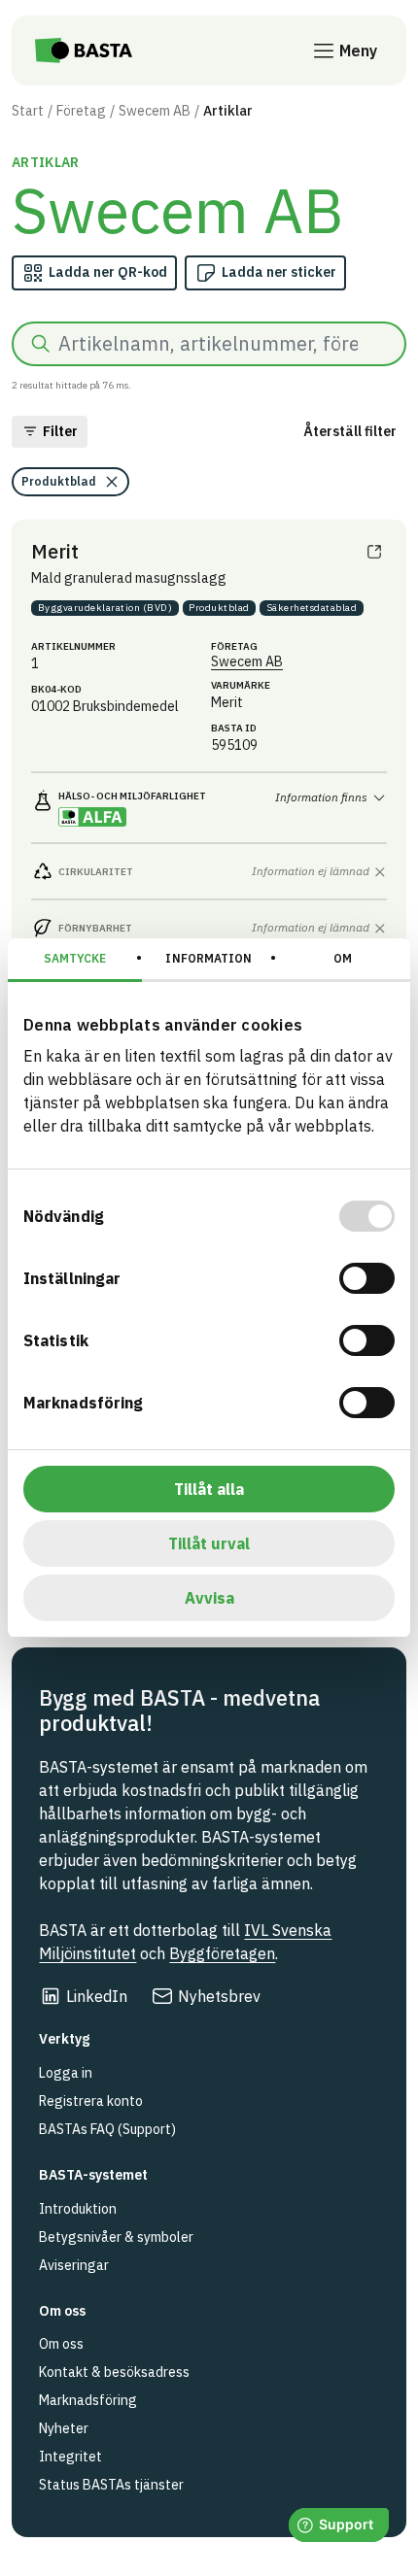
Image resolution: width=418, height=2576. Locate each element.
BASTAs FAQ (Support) (107, 2129)
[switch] (367, 1278)
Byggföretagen (222, 1953)
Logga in (66, 2073)
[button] (50, 432)
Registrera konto (91, 2101)
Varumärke (241, 685)
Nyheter (64, 2428)
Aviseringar (74, 2265)
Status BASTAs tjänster (111, 2485)
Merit (55, 552)
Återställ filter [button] (350, 431)
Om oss (61, 2344)
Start (28, 111)
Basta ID (234, 728)
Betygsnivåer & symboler (116, 2237)
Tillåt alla (209, 1489)
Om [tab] (343, 958)
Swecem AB (155, 111)
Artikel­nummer (73, 646)
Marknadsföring (88, 2400)
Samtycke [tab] (75, 958)
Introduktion (78, 2209)
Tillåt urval (209, 1543)
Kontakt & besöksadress (114, 2372)
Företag (81, 111)
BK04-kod (56, 689)
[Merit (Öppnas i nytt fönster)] (374, 552)
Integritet (70, 2457)
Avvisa (209, 1598)
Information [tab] (209, 958)
